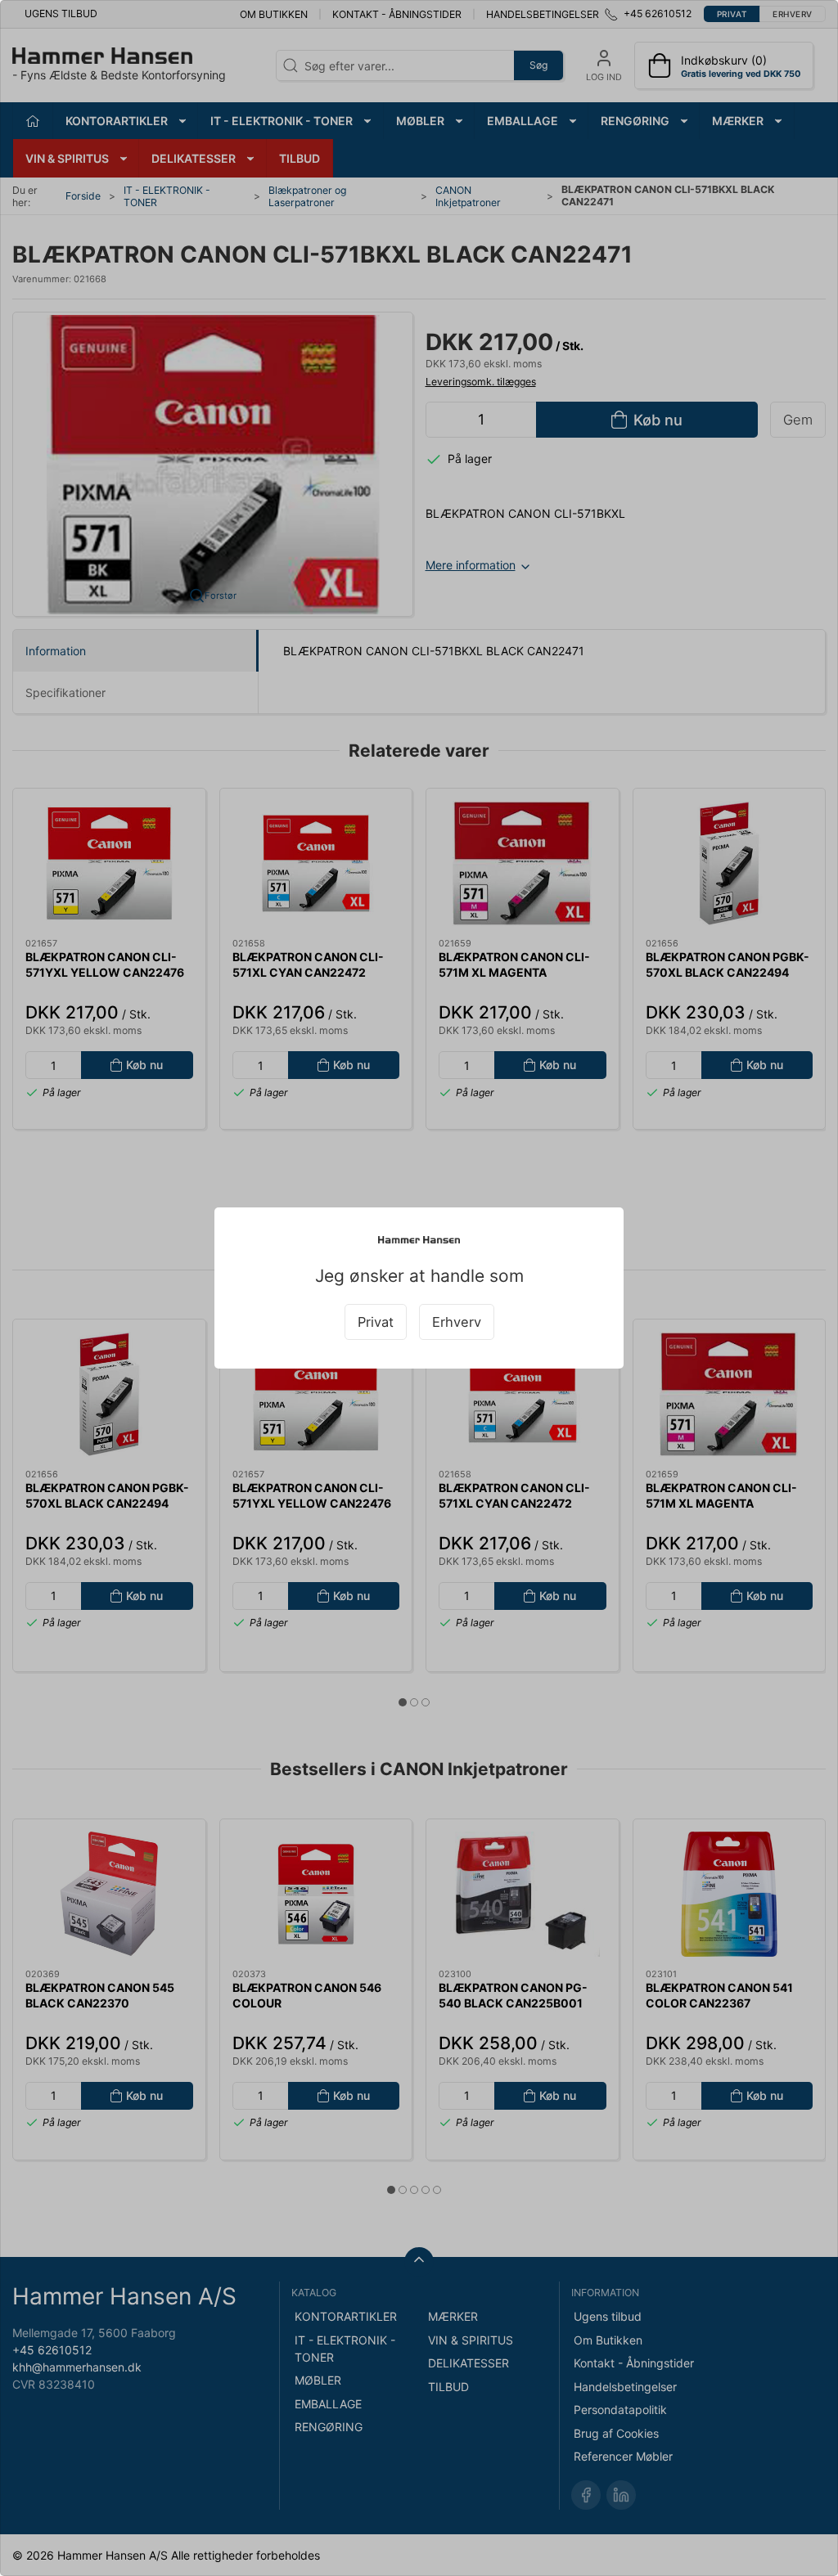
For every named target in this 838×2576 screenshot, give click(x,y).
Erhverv (457, 1322)
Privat (376, 1322)
